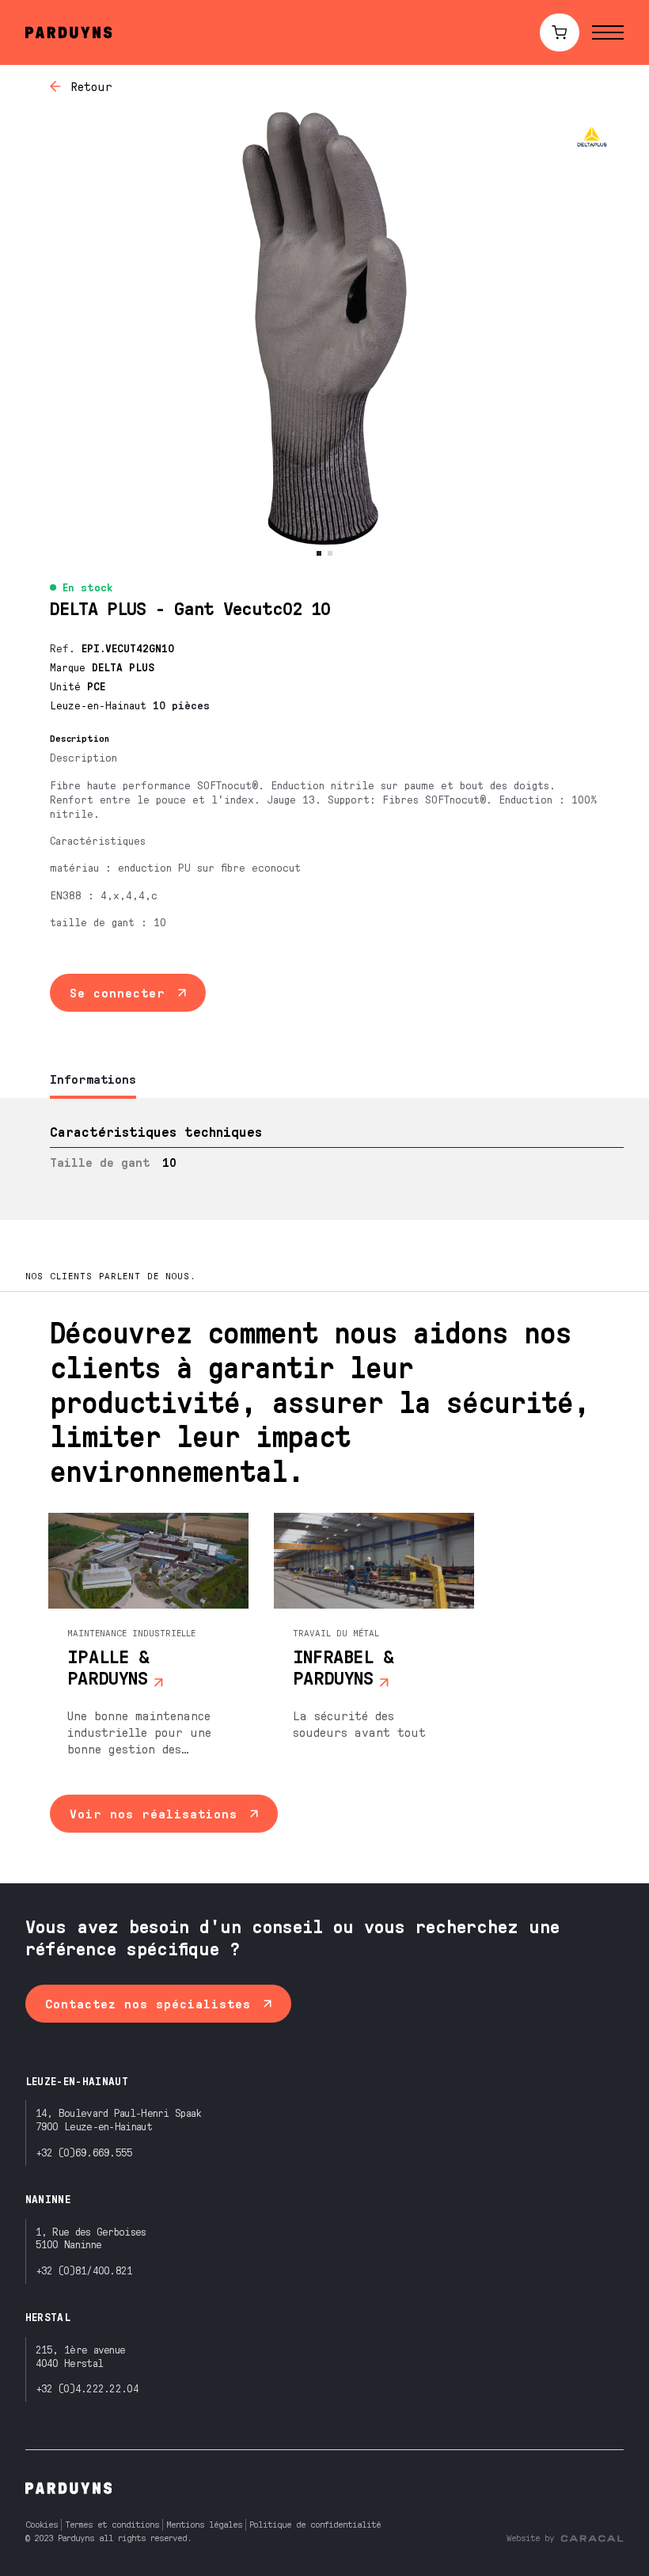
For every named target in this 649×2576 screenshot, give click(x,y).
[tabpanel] (324, 1159)
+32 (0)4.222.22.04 (87, 2388)
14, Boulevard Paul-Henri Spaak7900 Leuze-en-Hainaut (119, 2119)
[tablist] (324, 1080)
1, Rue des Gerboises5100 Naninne (91, 2238)
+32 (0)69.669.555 (84, 2152)
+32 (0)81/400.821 (84, 2270)
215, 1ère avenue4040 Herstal (81, 2356)
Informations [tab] (93, 1079)
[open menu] (608, 32)
